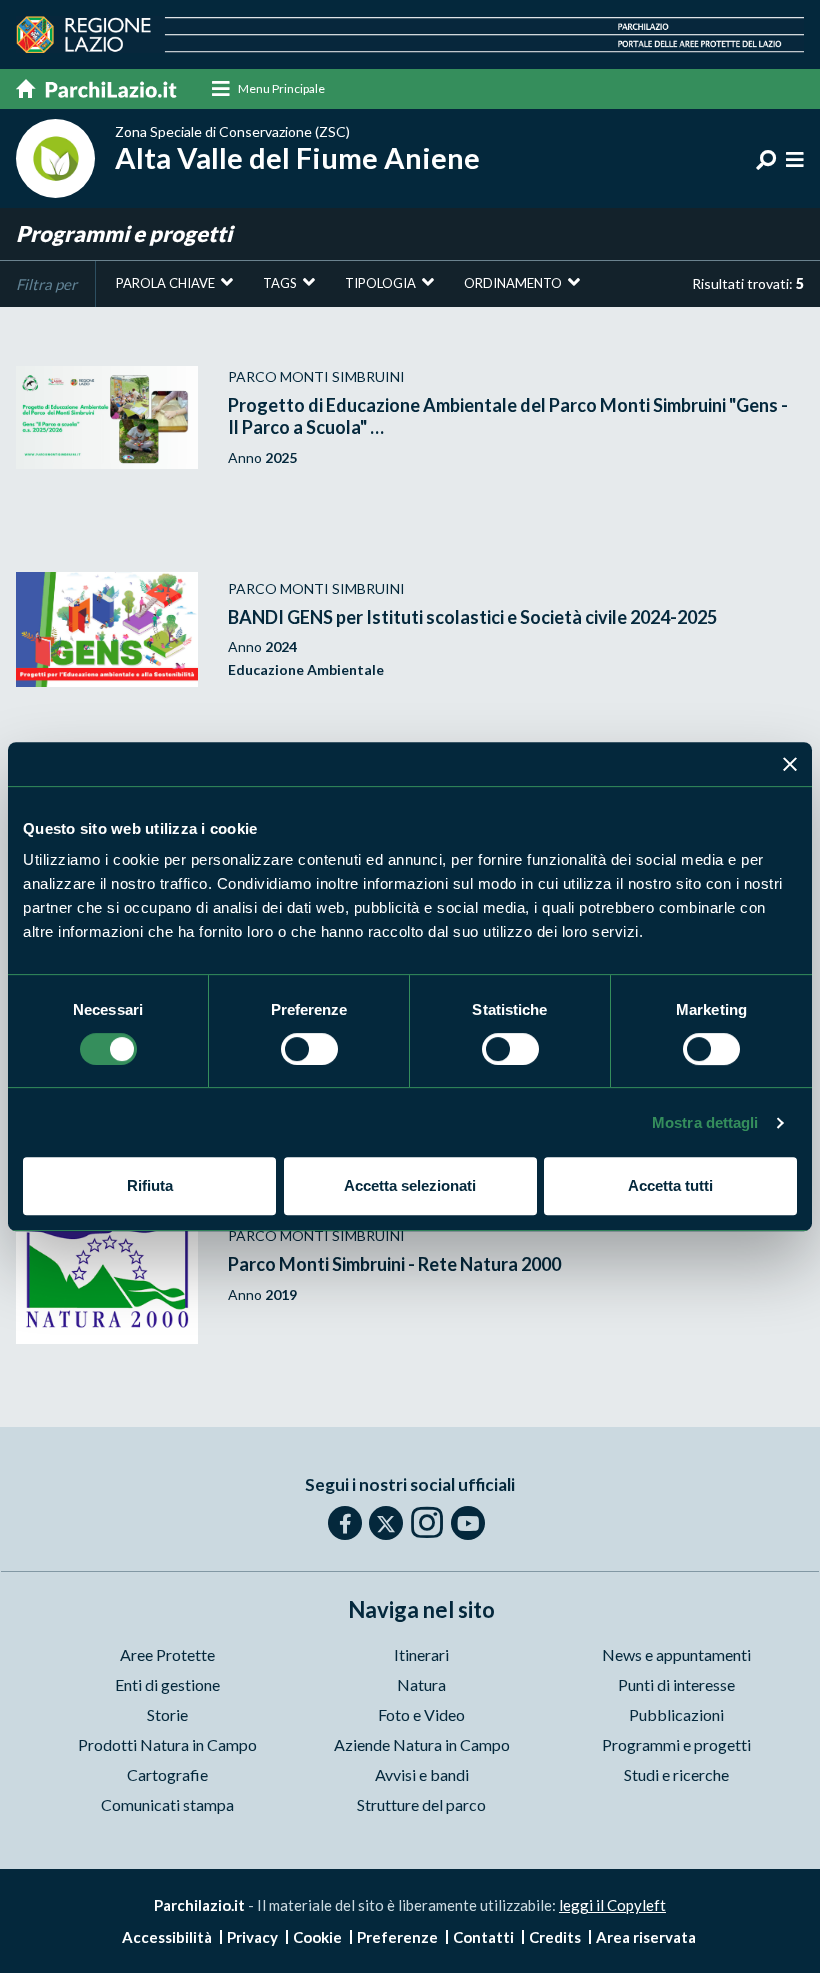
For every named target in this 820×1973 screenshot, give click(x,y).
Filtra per (46, 284)
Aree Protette (167, 1654)
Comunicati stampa (167, 1804)
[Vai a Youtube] (468, 1523)
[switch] (309, 1049)
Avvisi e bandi (422, 1774)
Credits (555, 1937)
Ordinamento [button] (513, 283)
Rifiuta (150, 1185)
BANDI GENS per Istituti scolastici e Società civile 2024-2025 (472, 617)
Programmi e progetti (676, 1744)
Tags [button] (280, 283)
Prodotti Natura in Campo (167, 1744)
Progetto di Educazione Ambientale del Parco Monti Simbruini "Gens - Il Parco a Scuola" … (508, 416)
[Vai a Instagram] (427, 1522)
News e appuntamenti (676, 1654)
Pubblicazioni (676, 1714)
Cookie (317, 1937)
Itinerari (421, 1654)
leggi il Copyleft (612, 1905)
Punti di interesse (676, 1684)
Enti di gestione (167, 1684)
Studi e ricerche (676, 1774)
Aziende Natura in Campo (422, 1744)
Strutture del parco (421, 1804)
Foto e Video (421, 1714)
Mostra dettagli (705, 1122)
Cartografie (167, 1774)
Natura (421, 1684)
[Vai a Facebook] (345, 1523)
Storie (167, 1714)
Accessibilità (167, 1937)
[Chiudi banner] (790, 764)
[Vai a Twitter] (386, 1523)
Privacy (252, 1937)
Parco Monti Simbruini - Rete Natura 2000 (394, 1264)
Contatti (483, 1937)
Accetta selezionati (410, 1185)
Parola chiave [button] (165, 283)
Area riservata (646, 1937)
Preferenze (397, 1937)
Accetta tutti (670, 1185)
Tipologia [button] (380, 283)
